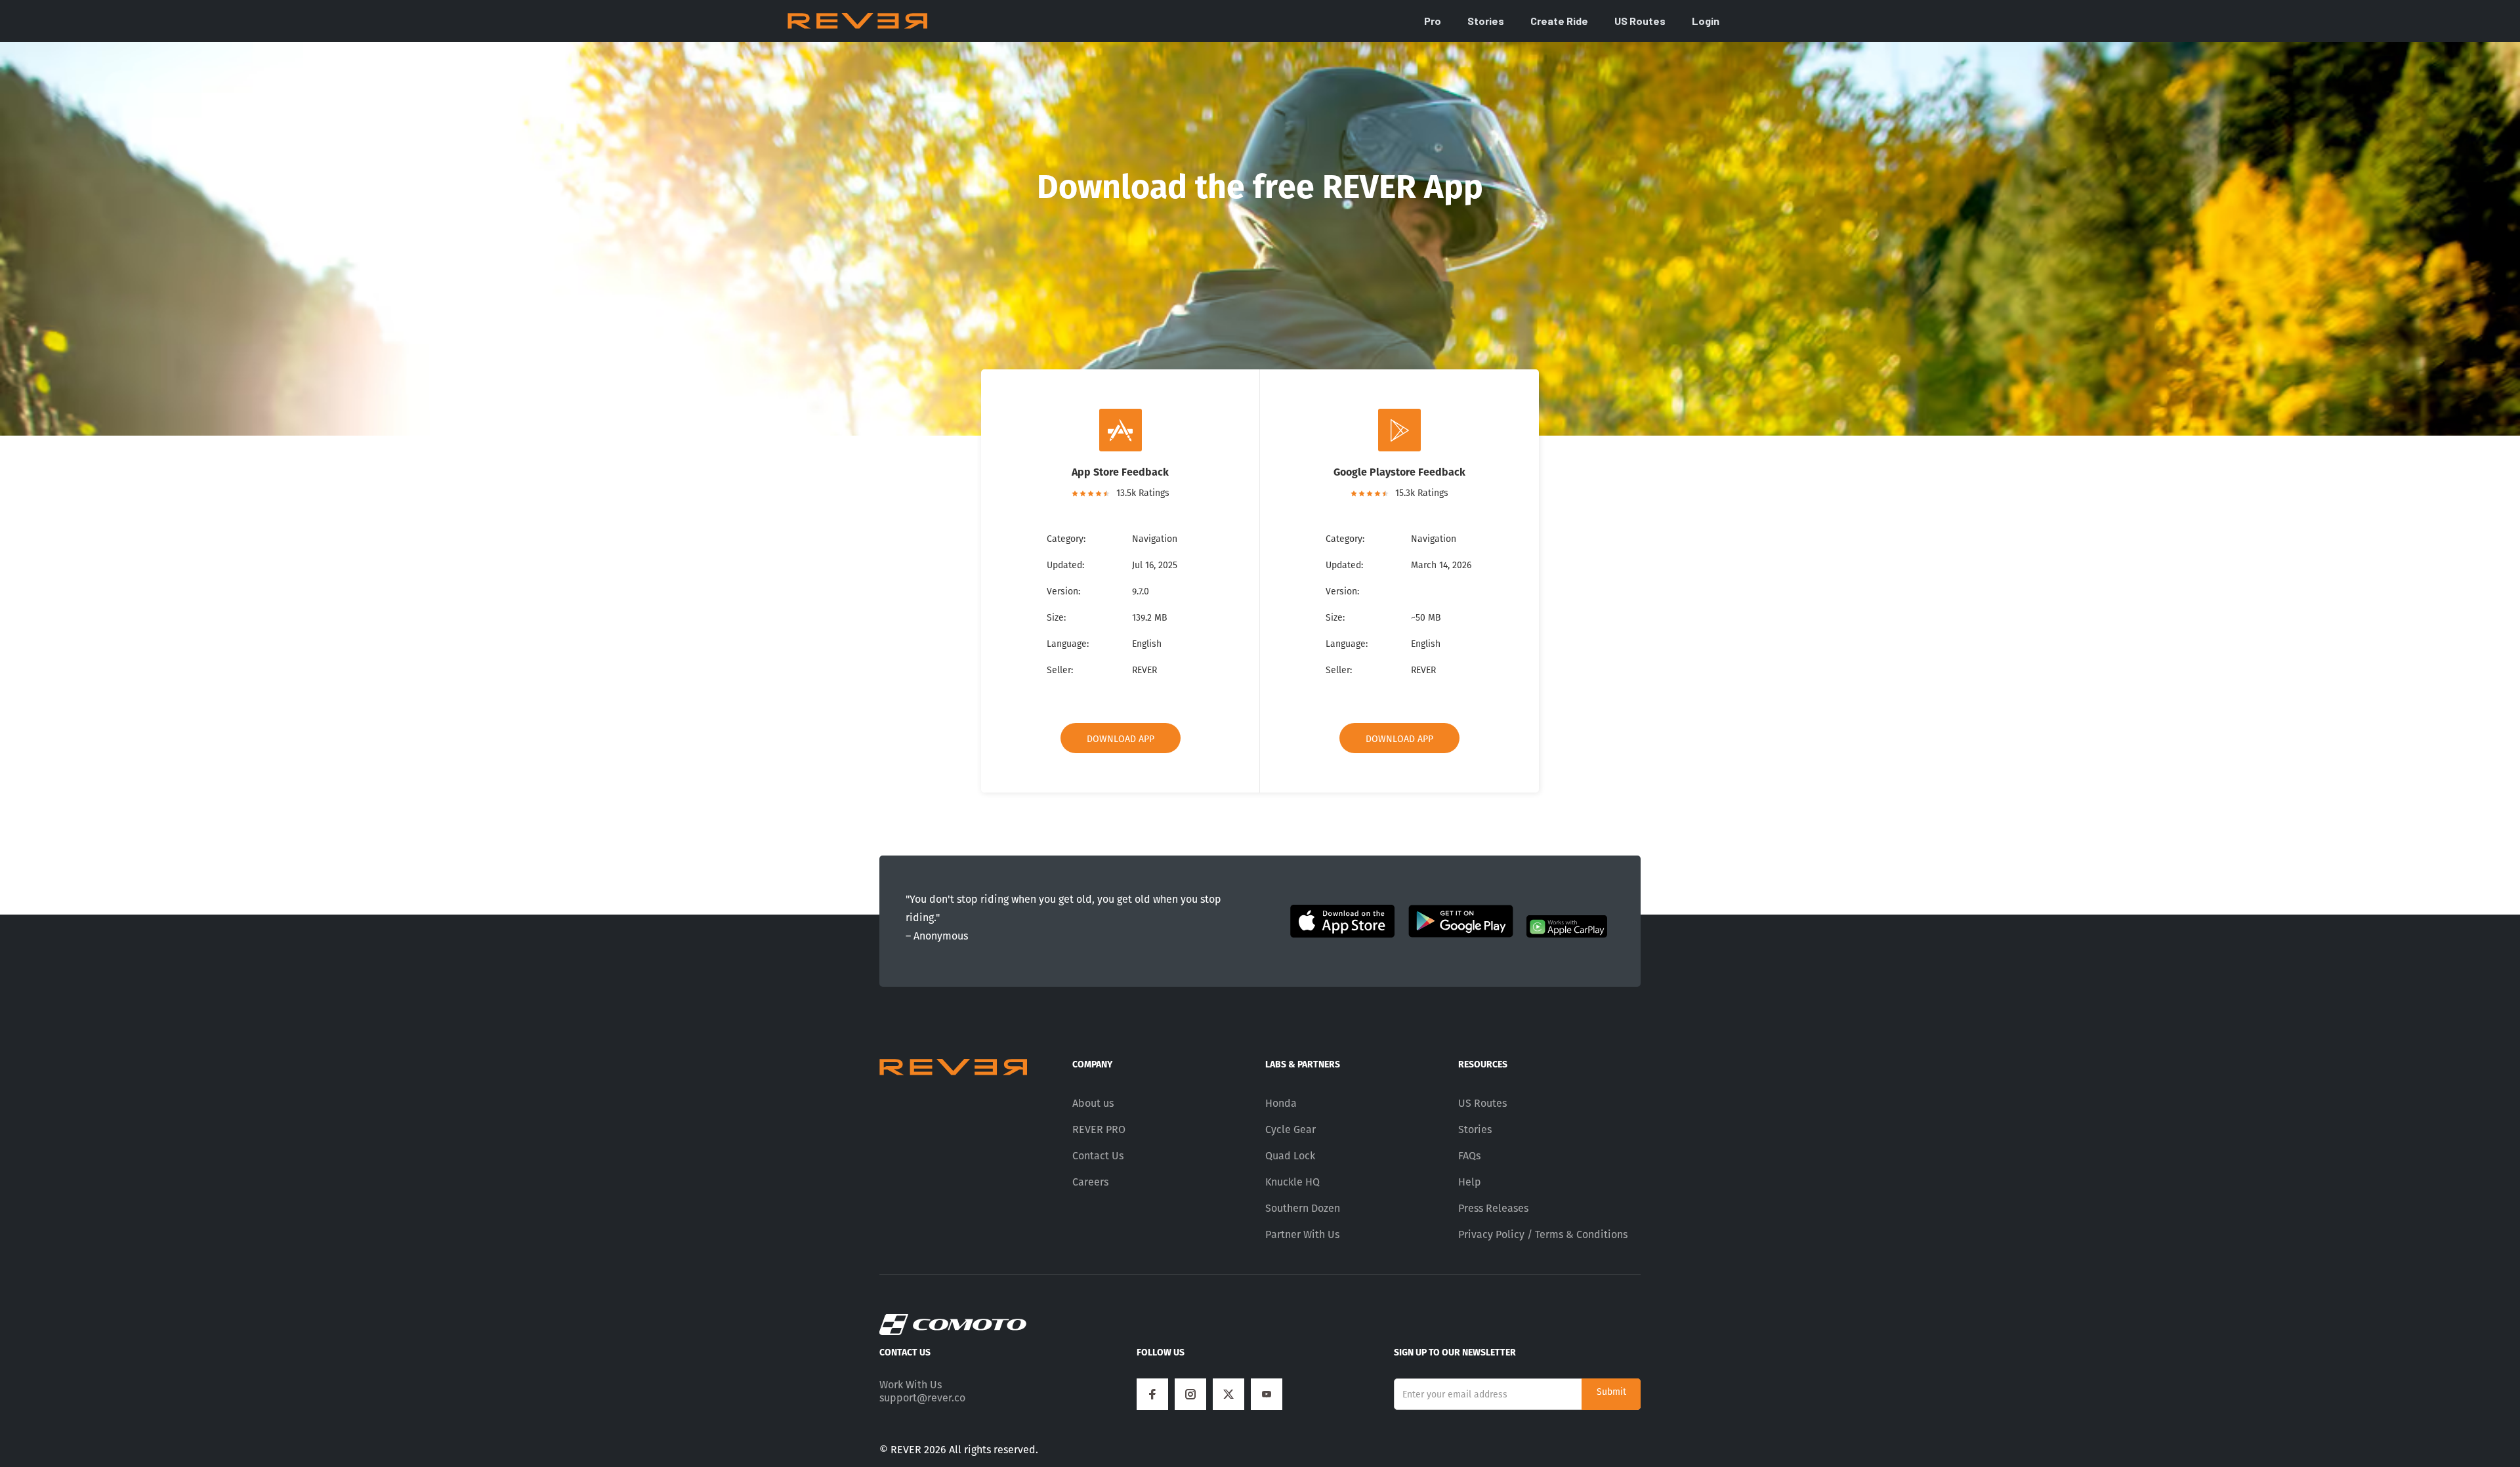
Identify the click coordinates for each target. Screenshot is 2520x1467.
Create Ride (1559, 21)
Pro (1433, 21)
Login (1706, 21)
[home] (857, 21)
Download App (1121, 739)
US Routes (1640, 21)
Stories (1486, 21)
